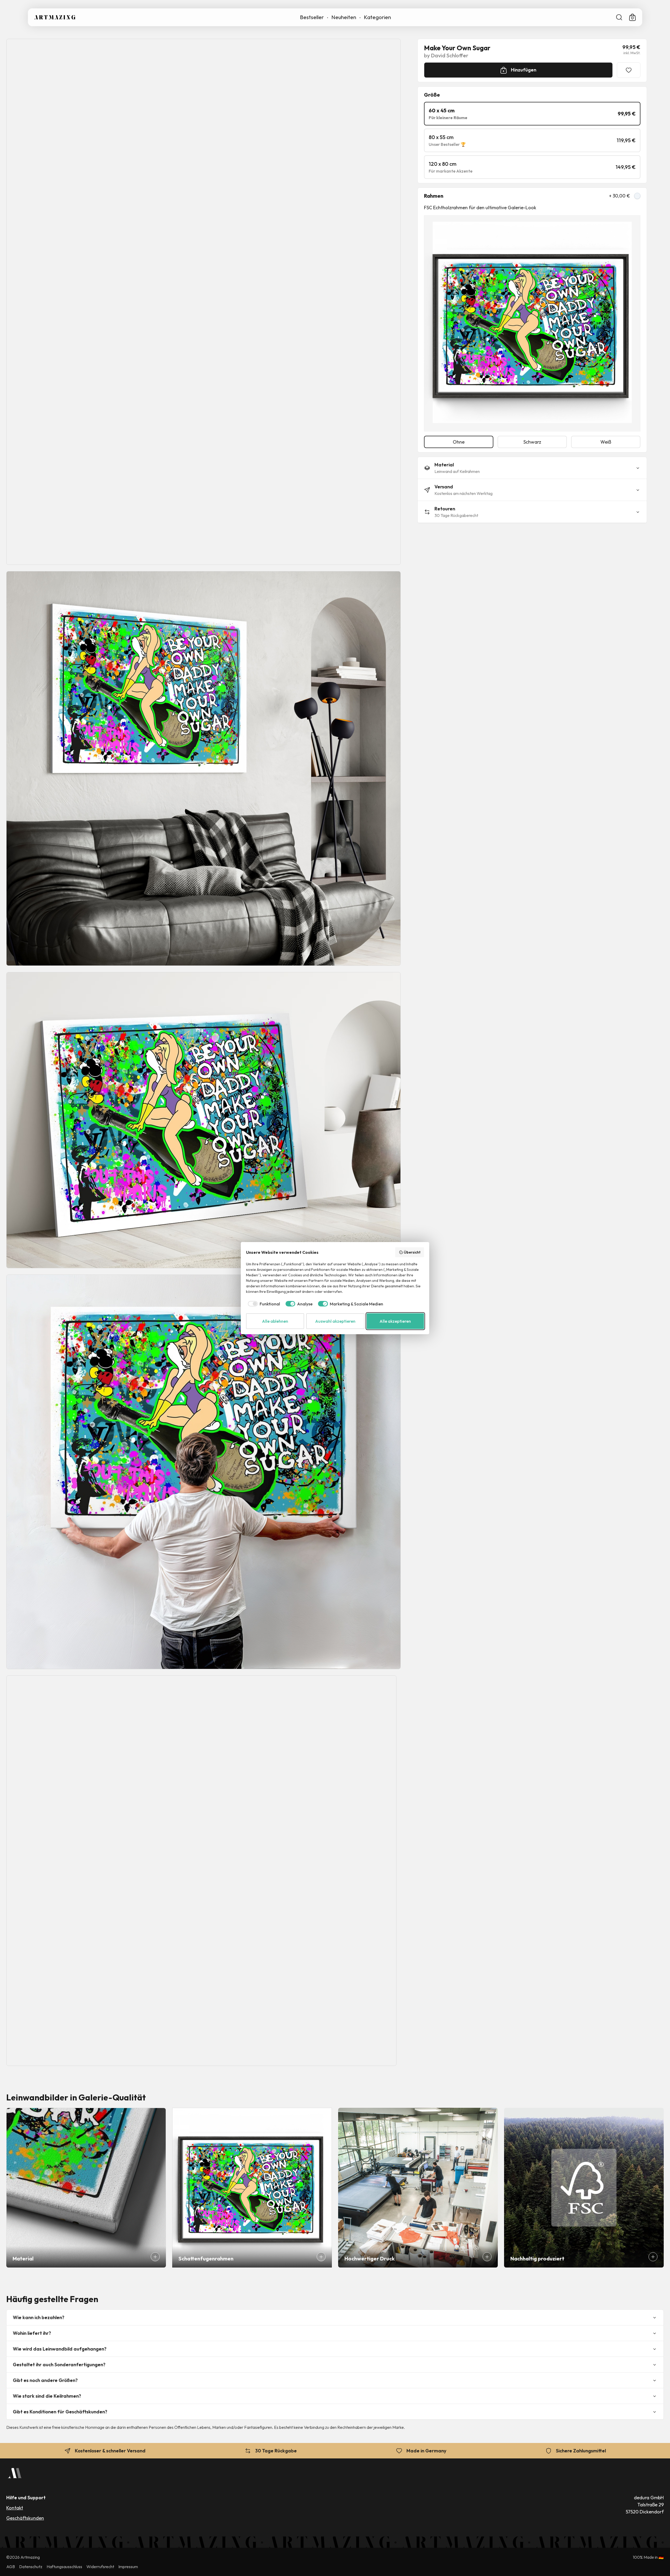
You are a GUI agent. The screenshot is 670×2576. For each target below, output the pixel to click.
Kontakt (15, 2508)
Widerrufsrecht (100, 2567)
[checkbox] (263, 1304)
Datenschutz (31, 2567)
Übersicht (412, 1252)
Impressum (128, 2567)
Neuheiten (344, 17)
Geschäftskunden (25, 2518)
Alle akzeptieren (395, 1321)
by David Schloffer (446, 56)
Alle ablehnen (275, 1321)
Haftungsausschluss (64, 2567)
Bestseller (312, 17)
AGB (11, 2567)
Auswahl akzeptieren (335, 1321)
